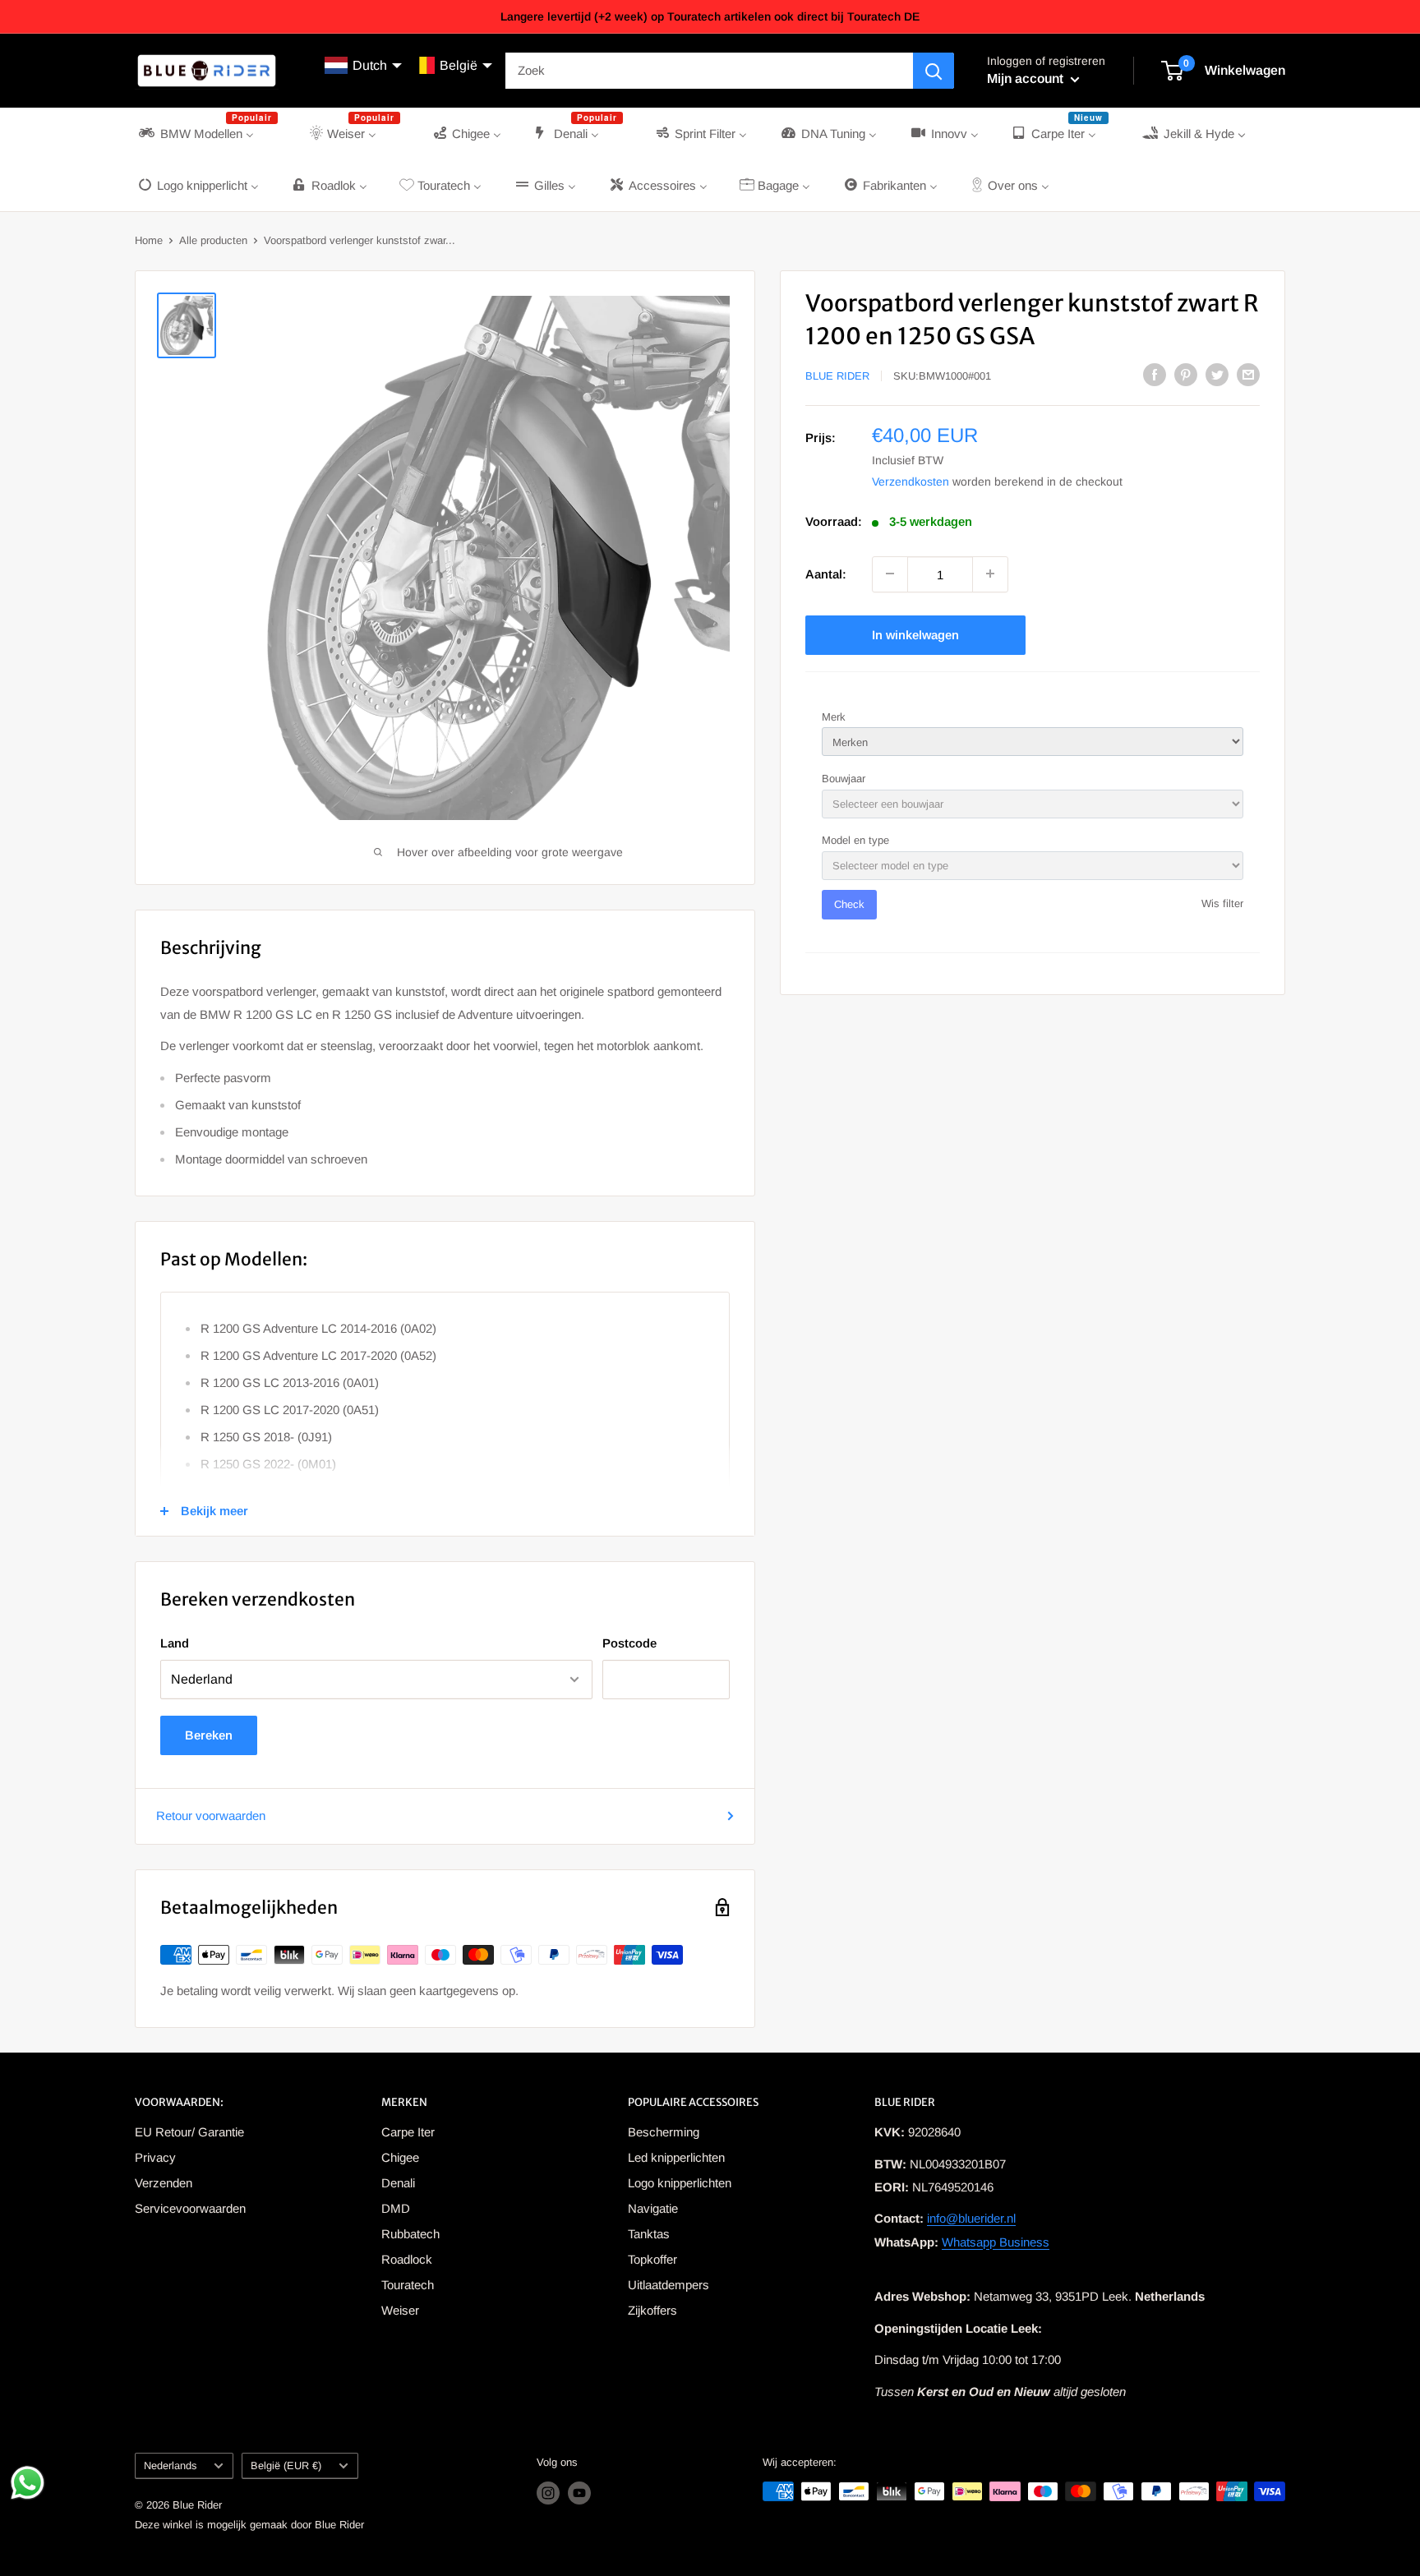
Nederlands (170, 2465)
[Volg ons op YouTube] (579, 2493)
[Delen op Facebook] (1155, 374)
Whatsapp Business (996, 2242)
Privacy (155, 2157)
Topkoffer (652, 2259)
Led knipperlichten (676, 2157)
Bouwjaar (844, 778)
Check (849, 904)
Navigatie (653, 2208)
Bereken (209, 1735)
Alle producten (213, 240)
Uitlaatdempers (669, 2285)
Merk (834, 716)
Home (149, 240)
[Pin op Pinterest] (1186, 374)
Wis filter (1222, 903)
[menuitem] (207, 134)
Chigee (400, 2157)
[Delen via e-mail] (1248, 374)
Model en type (855, 840)
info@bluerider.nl (971, 2218)
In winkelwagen (915, 634)
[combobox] (709, 71)
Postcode (629, 1643)
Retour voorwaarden (211, 1816)
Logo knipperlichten (680, 2183)
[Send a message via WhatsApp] (28, 2483)
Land (175, 1643)
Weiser (400, 2310)
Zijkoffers (652, 2310)
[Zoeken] (934, 71)
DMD (396, 2208)
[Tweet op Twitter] (1217, 374)
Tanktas (649, 2234)
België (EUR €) (286, 2465)
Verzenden (164, 2183)
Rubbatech (410, 2234)
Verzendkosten (911, 481)
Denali (398, 2183)
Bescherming (664, 2132)
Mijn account (1027, 78)
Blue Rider (837, 376)
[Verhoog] (990, 574)
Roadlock (407, 2259)
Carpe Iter (408, 2132)
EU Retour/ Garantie (189, 2132)
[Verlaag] (890, 574)
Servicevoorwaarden (190, 2208)
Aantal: (826, 573)
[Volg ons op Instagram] (548, 2493)
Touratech (408, 2285)
